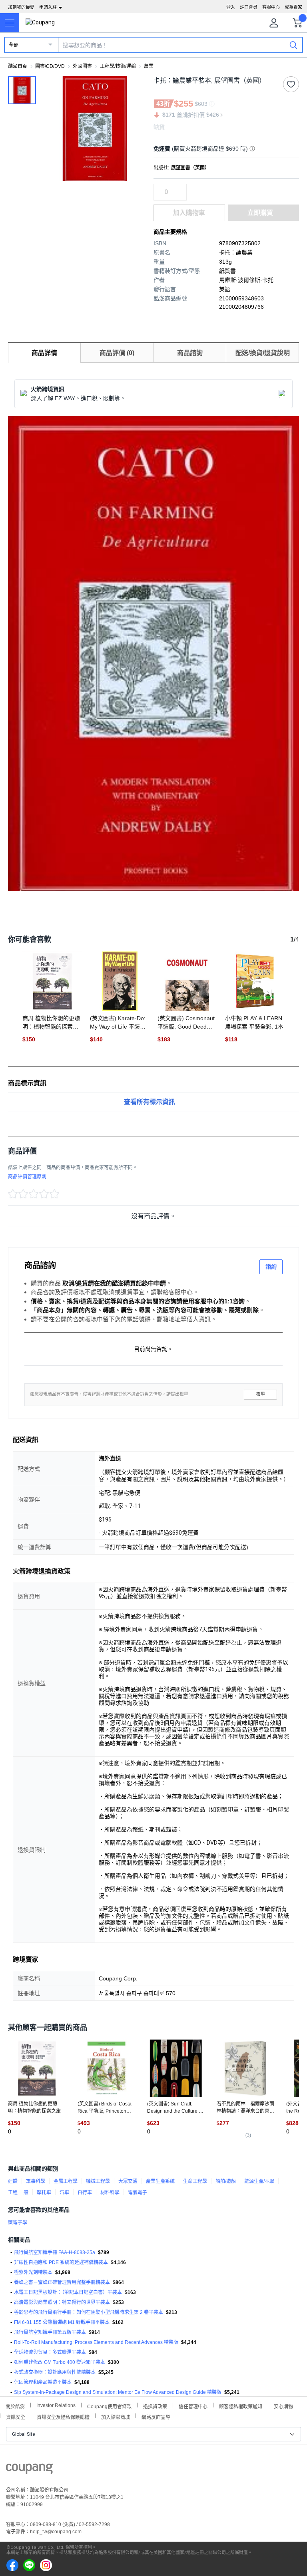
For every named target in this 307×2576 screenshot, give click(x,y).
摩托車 (44, 2193)
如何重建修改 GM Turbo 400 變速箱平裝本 (60, 2362)
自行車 (85, 2193)
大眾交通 (128, 2181)
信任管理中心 (193, 2406)
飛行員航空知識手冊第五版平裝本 (50, 2332)
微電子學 (18, 2222)
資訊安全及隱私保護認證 (63, 2416)
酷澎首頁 (18, 66)
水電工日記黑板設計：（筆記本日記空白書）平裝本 (68, 2292)
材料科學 (110, 2193)
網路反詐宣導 (156, 2416)
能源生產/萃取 (259, 2181)
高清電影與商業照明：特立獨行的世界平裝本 (62, 2302)
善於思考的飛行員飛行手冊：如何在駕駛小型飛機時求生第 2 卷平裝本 (89, 2312)
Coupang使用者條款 (109, 2406)
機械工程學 (98, 2181)
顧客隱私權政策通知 (241, 2406)
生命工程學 (195, 2181)
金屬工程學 (66, 2181)
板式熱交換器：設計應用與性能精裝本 (55, 2372)
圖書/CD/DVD (50, 66)
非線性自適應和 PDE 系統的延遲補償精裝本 (61, 2262)
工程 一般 (18, 2193)
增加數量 (182, 196)
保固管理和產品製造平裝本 (43, 2382)
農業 (149, 66)
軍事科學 (36, 2181)
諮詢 (271, 1267)
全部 (14, 45)
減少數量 (182, 188)
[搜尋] (293, 45)
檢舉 (261, 1394)
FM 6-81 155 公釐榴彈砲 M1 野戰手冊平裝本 (62, 2322)
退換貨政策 (155, 2406)
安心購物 (283, 2406)
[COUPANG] (29, 2470)
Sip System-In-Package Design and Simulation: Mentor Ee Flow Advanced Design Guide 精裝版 (118, 2392)
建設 (13, 2181)
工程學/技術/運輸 (118, 66)
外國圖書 (82, 66)
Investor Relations (56, 2405)
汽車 (64, 2193)
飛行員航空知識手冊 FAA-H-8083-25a (55, 2252)
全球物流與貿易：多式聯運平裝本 (50, 2352)
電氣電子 (138, 2193)
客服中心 (271, 7)
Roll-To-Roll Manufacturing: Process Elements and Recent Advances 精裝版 (96, 2342)
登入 (231, 7)
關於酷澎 (15, 2406)
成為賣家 (293, 7)
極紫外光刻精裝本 (33, 2272)
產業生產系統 (160, 2181)
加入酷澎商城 (116, 2416)
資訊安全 (16, 2416)
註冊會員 (249, 7)
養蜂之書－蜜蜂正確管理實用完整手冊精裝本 (62, 2282)
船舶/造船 (226, 2181)
